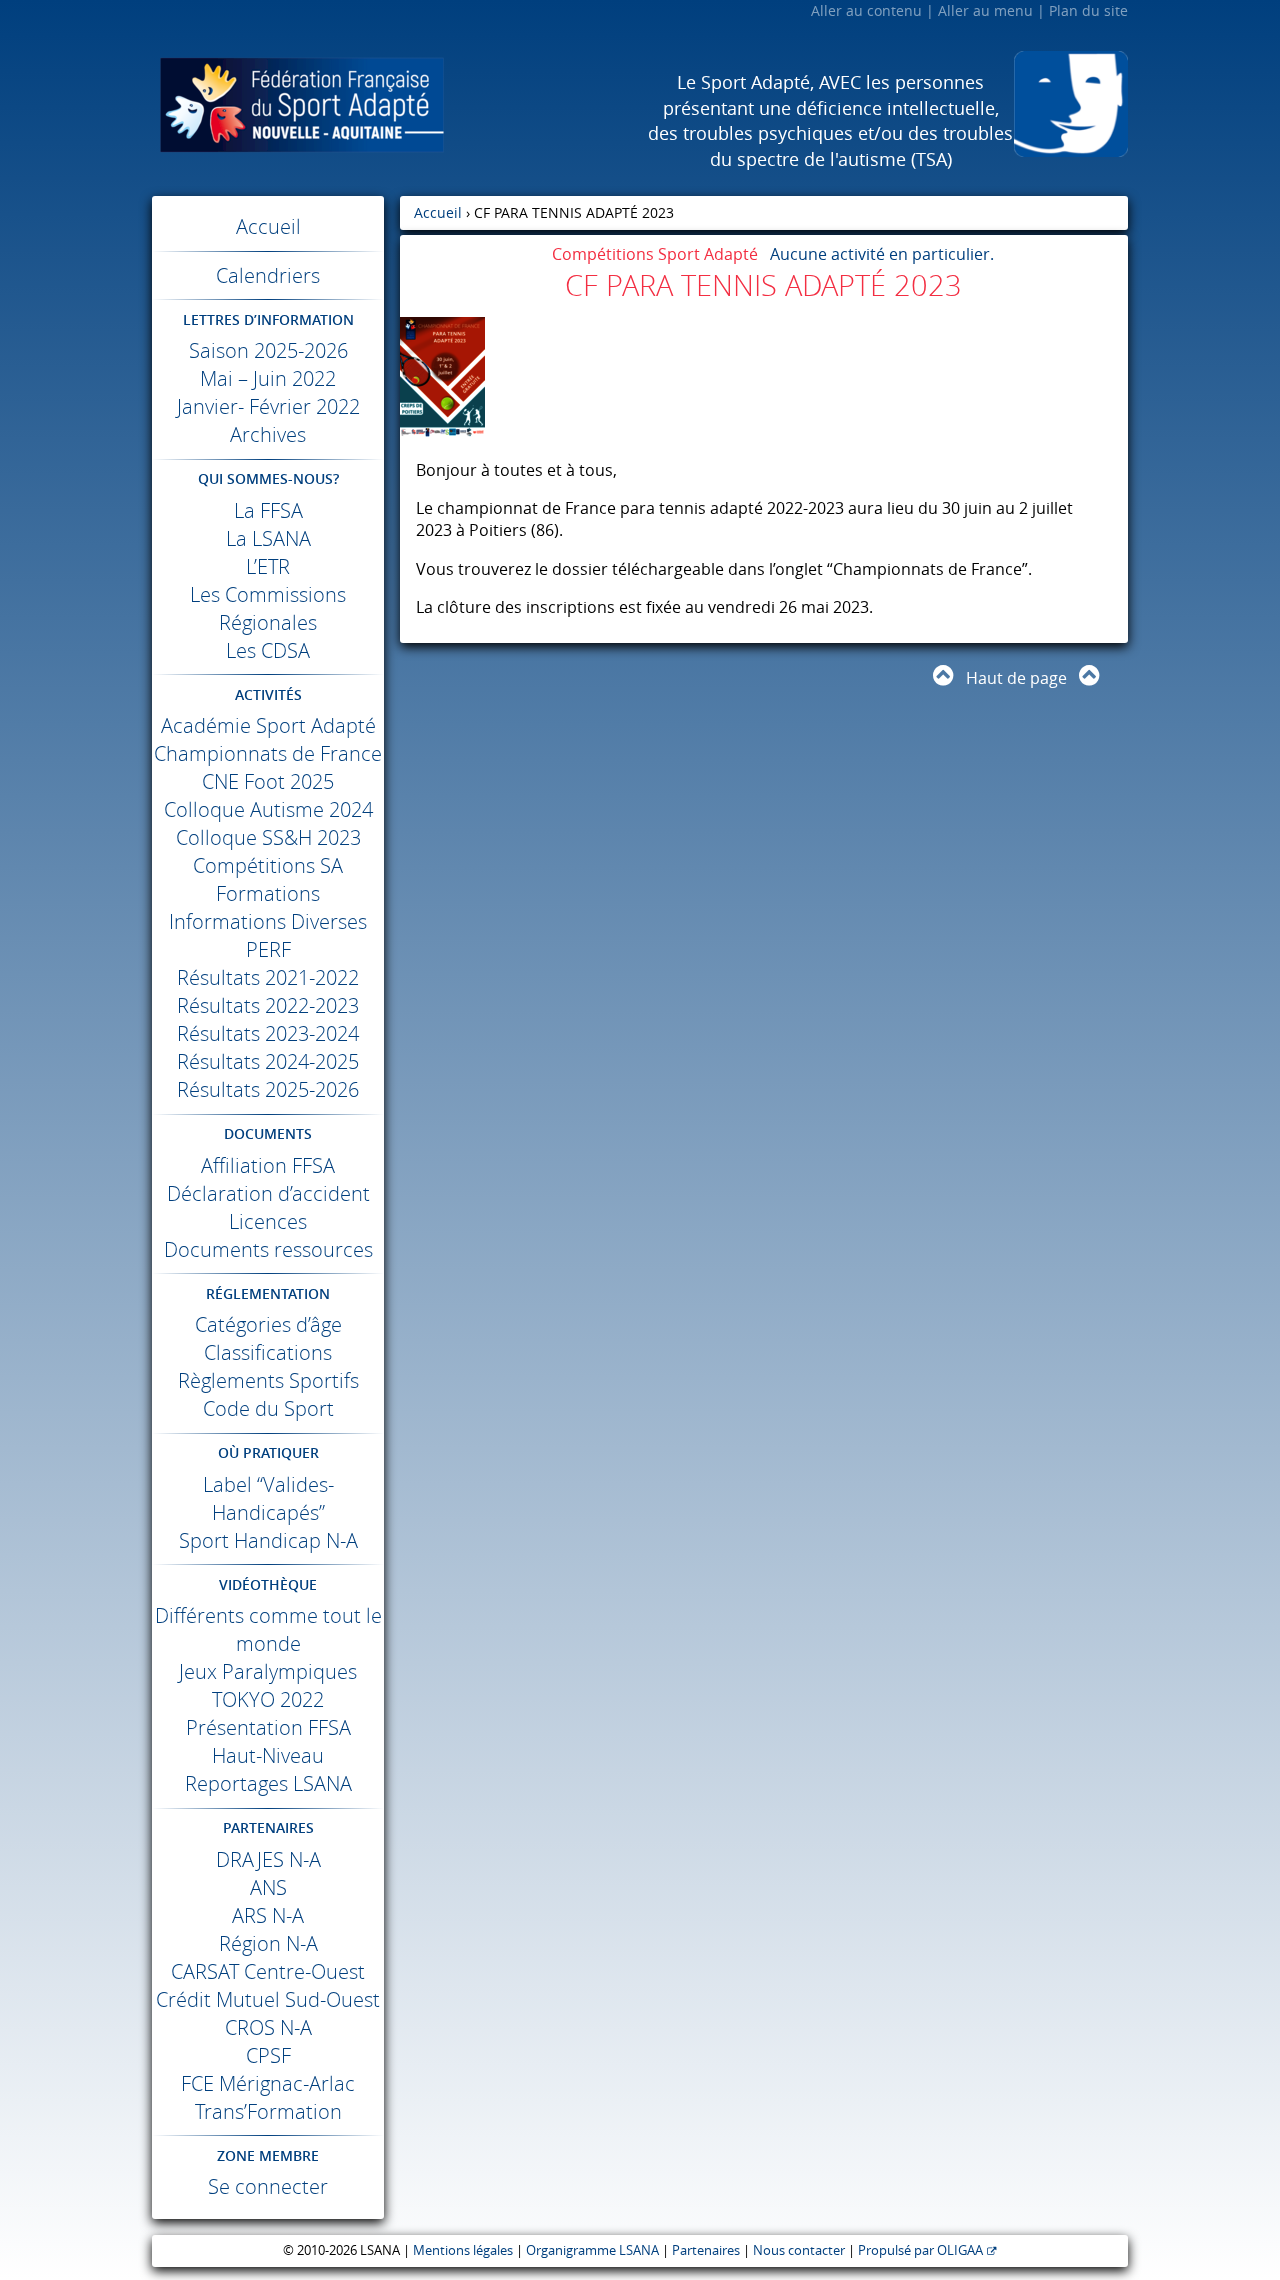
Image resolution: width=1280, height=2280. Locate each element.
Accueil (268, 226)
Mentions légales (463, 2250)
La (268, 510)
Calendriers (268, 275)
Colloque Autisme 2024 (268, 809)
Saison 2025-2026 (268, 350)
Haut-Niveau (268, 1755)
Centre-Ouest (268, 1971)
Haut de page (1016, 678)
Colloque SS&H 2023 (268, 837)
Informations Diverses (268, 921)
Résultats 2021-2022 (268, 977)
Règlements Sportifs (268, 1380)
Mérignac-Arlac (268, 2083)
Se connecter (268, 2186)
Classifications (268, 1352)
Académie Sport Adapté (268, 725)
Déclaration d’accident (268, 1193)
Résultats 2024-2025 (268, 1061)
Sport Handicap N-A (268, 1540)
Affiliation (268, 1165)
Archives (268, 434)
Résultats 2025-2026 (268, 1089)
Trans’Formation (268, 2111)
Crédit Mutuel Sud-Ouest (268, 1999)
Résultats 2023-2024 (268, 1033)
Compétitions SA (268, 865)
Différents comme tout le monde (268, 1629)
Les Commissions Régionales (268, 608)
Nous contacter (799, 2250)
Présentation (268, 1727)
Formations (268, 893)
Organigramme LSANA (592, 2250)
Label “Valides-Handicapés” (268, 1498)
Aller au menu (985, 10)
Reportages (268, 1783)
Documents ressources (268, 1249)
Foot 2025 (268, 781)
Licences (268, 1221)
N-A (268, 1859)
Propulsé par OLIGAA (920, 2250)
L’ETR (268, 566)
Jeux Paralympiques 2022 (268, 1685)
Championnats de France (268, 753)
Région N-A (268, 1943)
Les (268, 650)
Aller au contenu (866, 10)
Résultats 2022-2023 (268, 1005)
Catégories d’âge (268, 1324)
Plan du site (1088, 10)
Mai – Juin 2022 (268, 378)
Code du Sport (268, 1408)
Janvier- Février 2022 (268, 406)
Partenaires (706, 2250)
